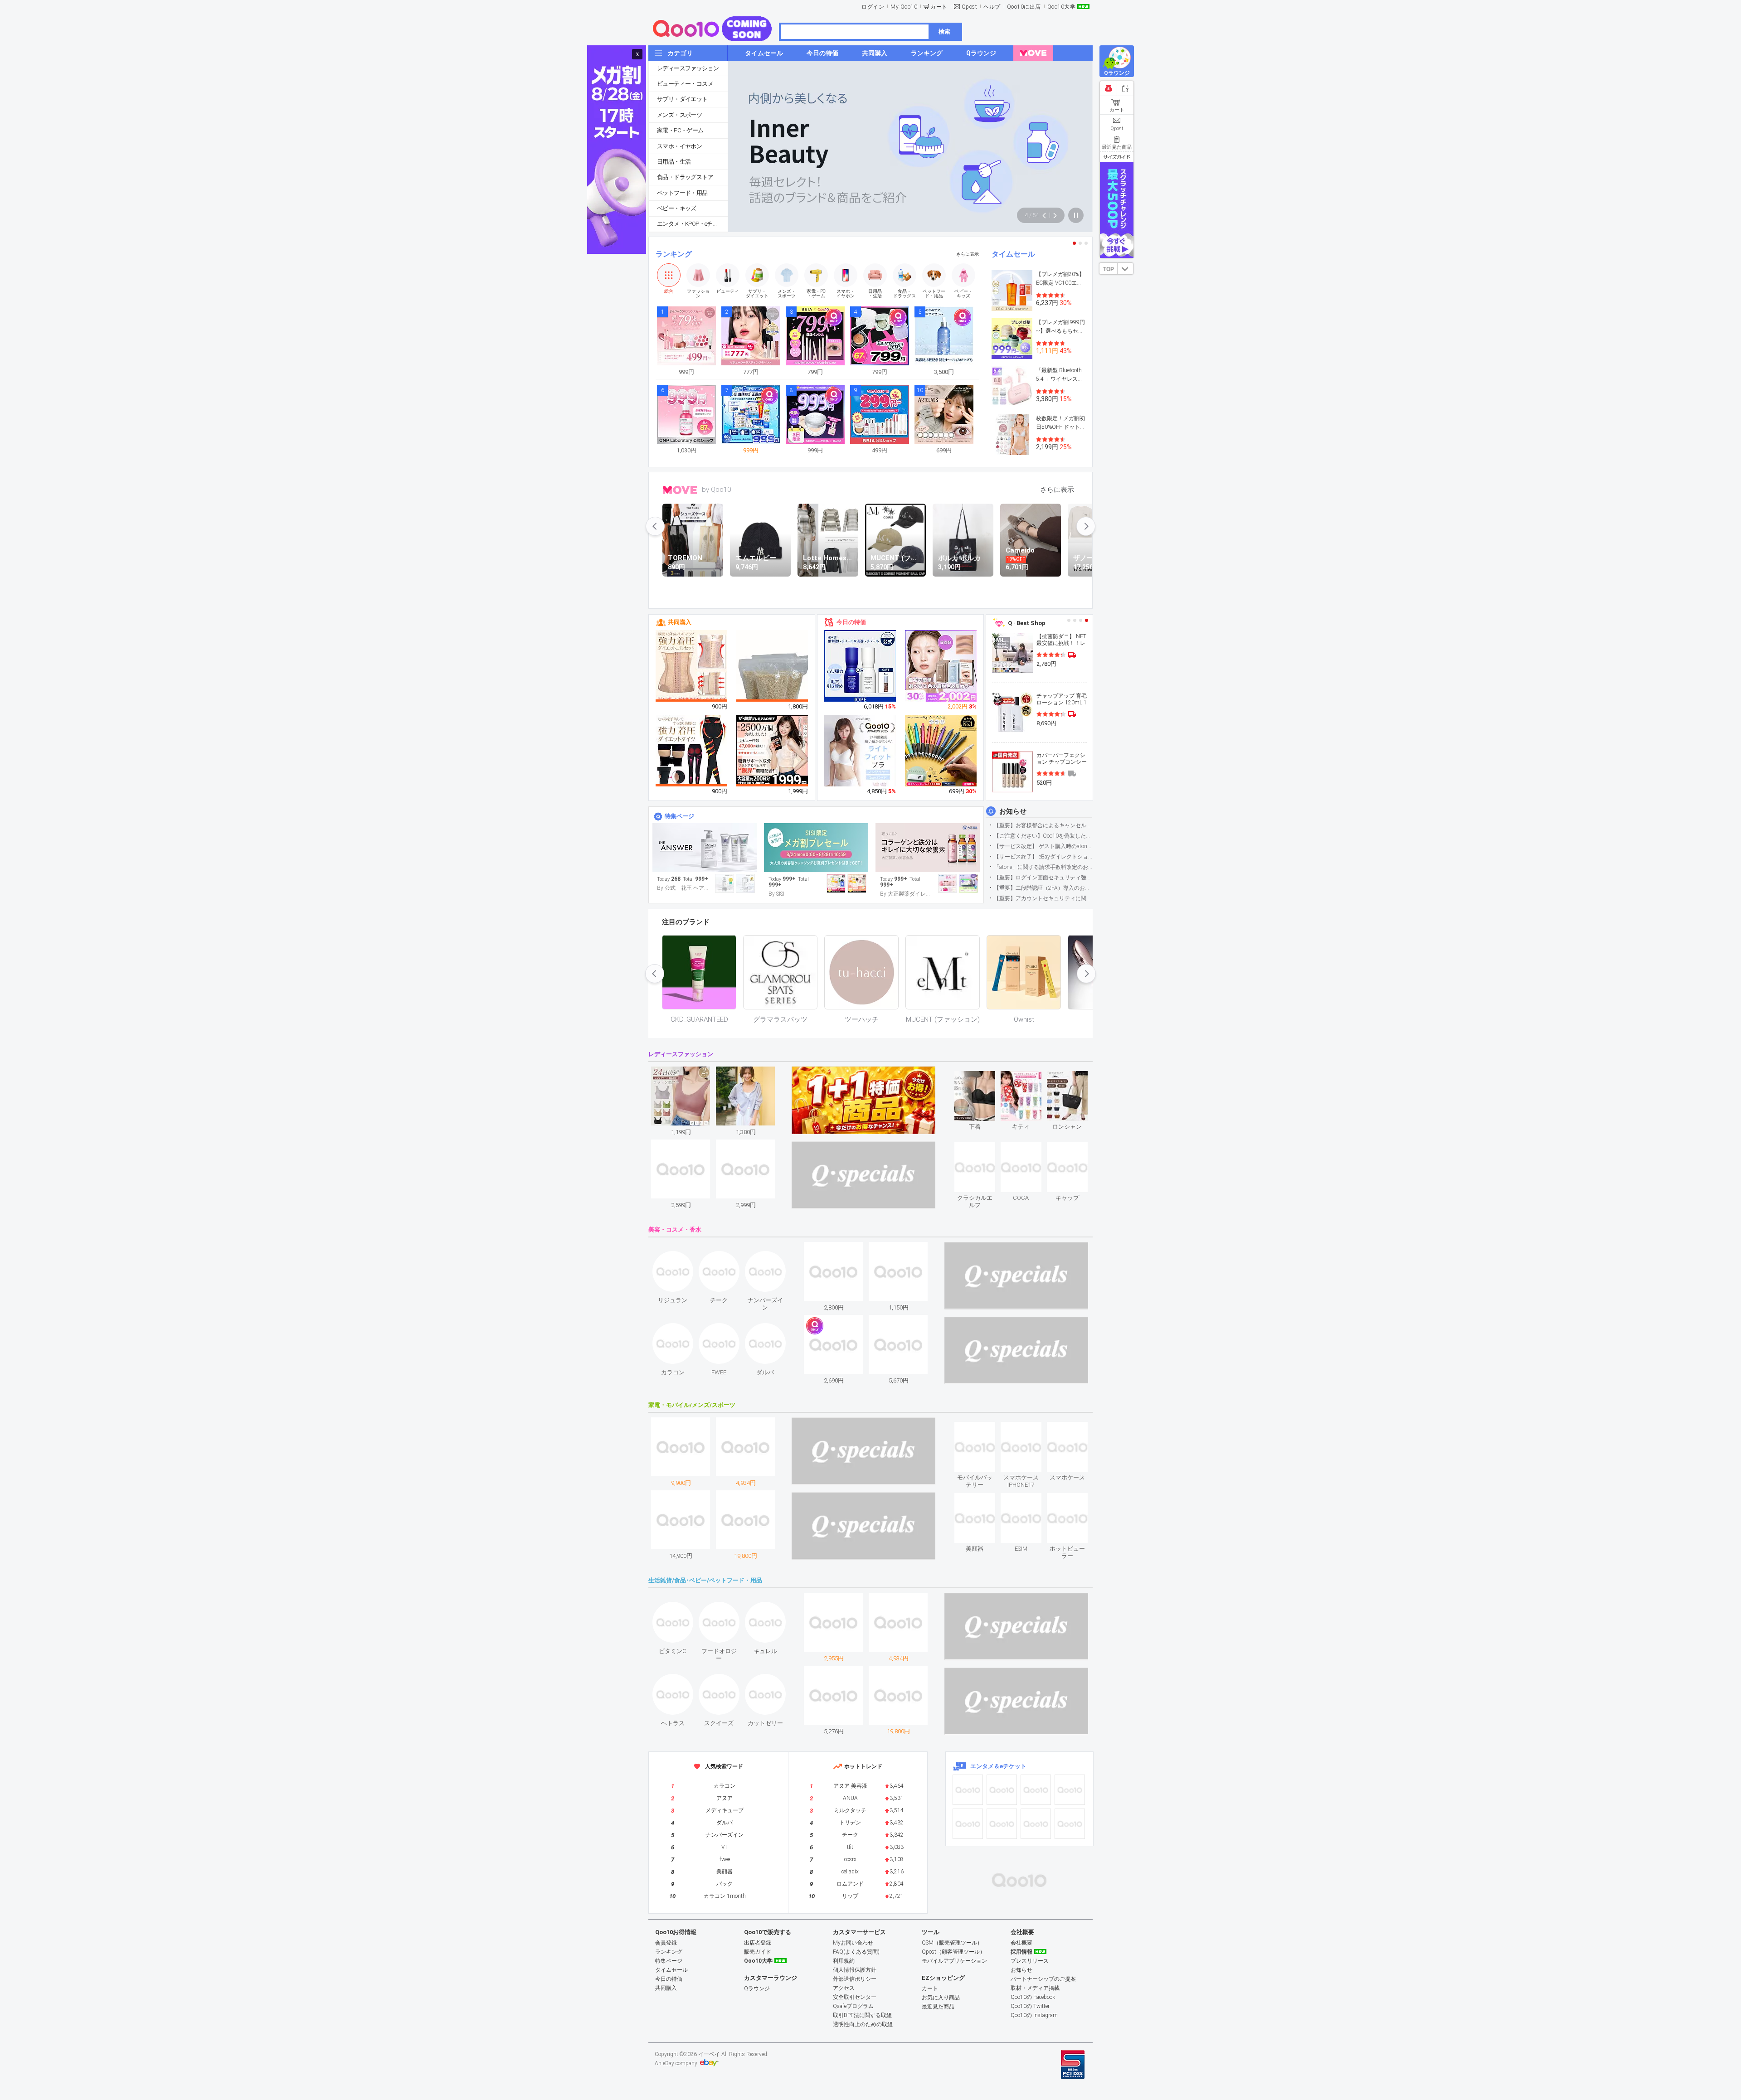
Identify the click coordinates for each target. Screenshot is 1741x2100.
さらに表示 (968, 254)
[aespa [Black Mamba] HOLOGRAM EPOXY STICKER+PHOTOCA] (1002, 1790)
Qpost (970, 7)
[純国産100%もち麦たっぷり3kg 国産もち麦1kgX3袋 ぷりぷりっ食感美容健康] (773, 678)
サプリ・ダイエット (682, 99)
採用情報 (1021, 1952)
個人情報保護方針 (855, 1970)
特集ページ (679, 816)
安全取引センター (855, 1997)
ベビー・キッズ (677, 208)
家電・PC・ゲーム (680, 130)
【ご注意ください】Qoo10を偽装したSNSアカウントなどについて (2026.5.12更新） (1043, 836)
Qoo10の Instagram (1034, 2015)
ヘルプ (992, 7)
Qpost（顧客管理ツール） (953, 1952)
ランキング (674, 254)
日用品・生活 (674, 162)
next (1086, 526)
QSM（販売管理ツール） (952, 1943)
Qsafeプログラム (853, 2006)
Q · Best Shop (1027, 623)
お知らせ (1013, 811)
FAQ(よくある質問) (856, 1952)
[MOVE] (1033, 53)
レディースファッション (688, 68)
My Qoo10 (904, 7)
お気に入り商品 (941, 1998)
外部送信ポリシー (855, 1979)
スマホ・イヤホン (679, 146)
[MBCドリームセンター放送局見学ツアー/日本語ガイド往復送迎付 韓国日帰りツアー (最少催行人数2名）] (1070, 1790)
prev (655, 526)
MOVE (680, 490)
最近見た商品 (938, 2007)
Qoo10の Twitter (1030, 2006)
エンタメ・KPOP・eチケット (692, 224)
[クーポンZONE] (1019, 1880)
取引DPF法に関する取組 (862, 2015)
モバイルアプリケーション (954, 1961)
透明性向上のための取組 (863, 2024)
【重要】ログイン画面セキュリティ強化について (1043, 878)
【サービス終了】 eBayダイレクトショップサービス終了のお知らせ (1043, 857)
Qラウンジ (757, 1988)
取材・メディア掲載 (1035, 1988)
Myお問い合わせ (853, 1943)
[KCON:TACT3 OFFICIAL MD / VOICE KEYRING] (968, 1790)
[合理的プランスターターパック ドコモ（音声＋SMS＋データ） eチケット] (1070, 1824)
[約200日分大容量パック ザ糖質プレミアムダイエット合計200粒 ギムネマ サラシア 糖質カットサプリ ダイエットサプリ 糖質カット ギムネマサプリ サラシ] (773, 751)
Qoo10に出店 (1024, 7)
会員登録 (666, 1943)
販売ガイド (758, 1952)
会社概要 (1021, 1943)
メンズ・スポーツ (679, 115)
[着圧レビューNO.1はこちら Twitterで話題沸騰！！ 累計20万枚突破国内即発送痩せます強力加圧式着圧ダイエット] (692, 751)
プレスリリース (1030, 1961)
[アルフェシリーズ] (928, 848)
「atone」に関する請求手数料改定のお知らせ (1043, 867)
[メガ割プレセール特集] (816, 848)
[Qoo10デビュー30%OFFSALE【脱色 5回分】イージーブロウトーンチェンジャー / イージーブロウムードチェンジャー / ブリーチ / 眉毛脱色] (941, 666)
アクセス (844, 1988)
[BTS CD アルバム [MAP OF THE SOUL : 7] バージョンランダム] (1036, 1790)
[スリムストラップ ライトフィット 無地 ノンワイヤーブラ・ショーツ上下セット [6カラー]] (861, 758)
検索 (944, 32)
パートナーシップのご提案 (1043, 1979)
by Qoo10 (716, 490)
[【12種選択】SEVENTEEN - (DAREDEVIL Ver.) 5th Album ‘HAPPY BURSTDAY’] (1002, 1824)
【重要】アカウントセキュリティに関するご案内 (1043, 898)
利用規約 (844, 1961)
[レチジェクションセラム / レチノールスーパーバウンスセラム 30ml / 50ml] (861, 666)
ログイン (873, 7)
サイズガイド (1117, 157)
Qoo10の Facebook (1033, 1997)
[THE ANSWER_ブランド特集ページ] (705, 848)
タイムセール (1013, 254)
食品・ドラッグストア (685, 177)
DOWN (1125, 269)
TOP (1109, 269)
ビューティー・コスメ (685, 84)
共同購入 (680, 622)
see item (982, 1078)
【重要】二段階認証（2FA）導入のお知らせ (1043, 888)
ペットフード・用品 (682, 193)
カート (939, 7)
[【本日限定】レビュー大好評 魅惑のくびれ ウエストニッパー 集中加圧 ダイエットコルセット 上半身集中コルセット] (692, 666)
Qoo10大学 (1062, 7)
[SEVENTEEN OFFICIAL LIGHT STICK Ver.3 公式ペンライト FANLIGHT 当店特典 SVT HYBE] (968, 1824)
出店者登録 (758, 1943)
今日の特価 (851, 622)
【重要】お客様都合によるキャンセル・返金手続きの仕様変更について (1043, 825)
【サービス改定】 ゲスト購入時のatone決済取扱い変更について (1043, 846)
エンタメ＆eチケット (998, 1766)
